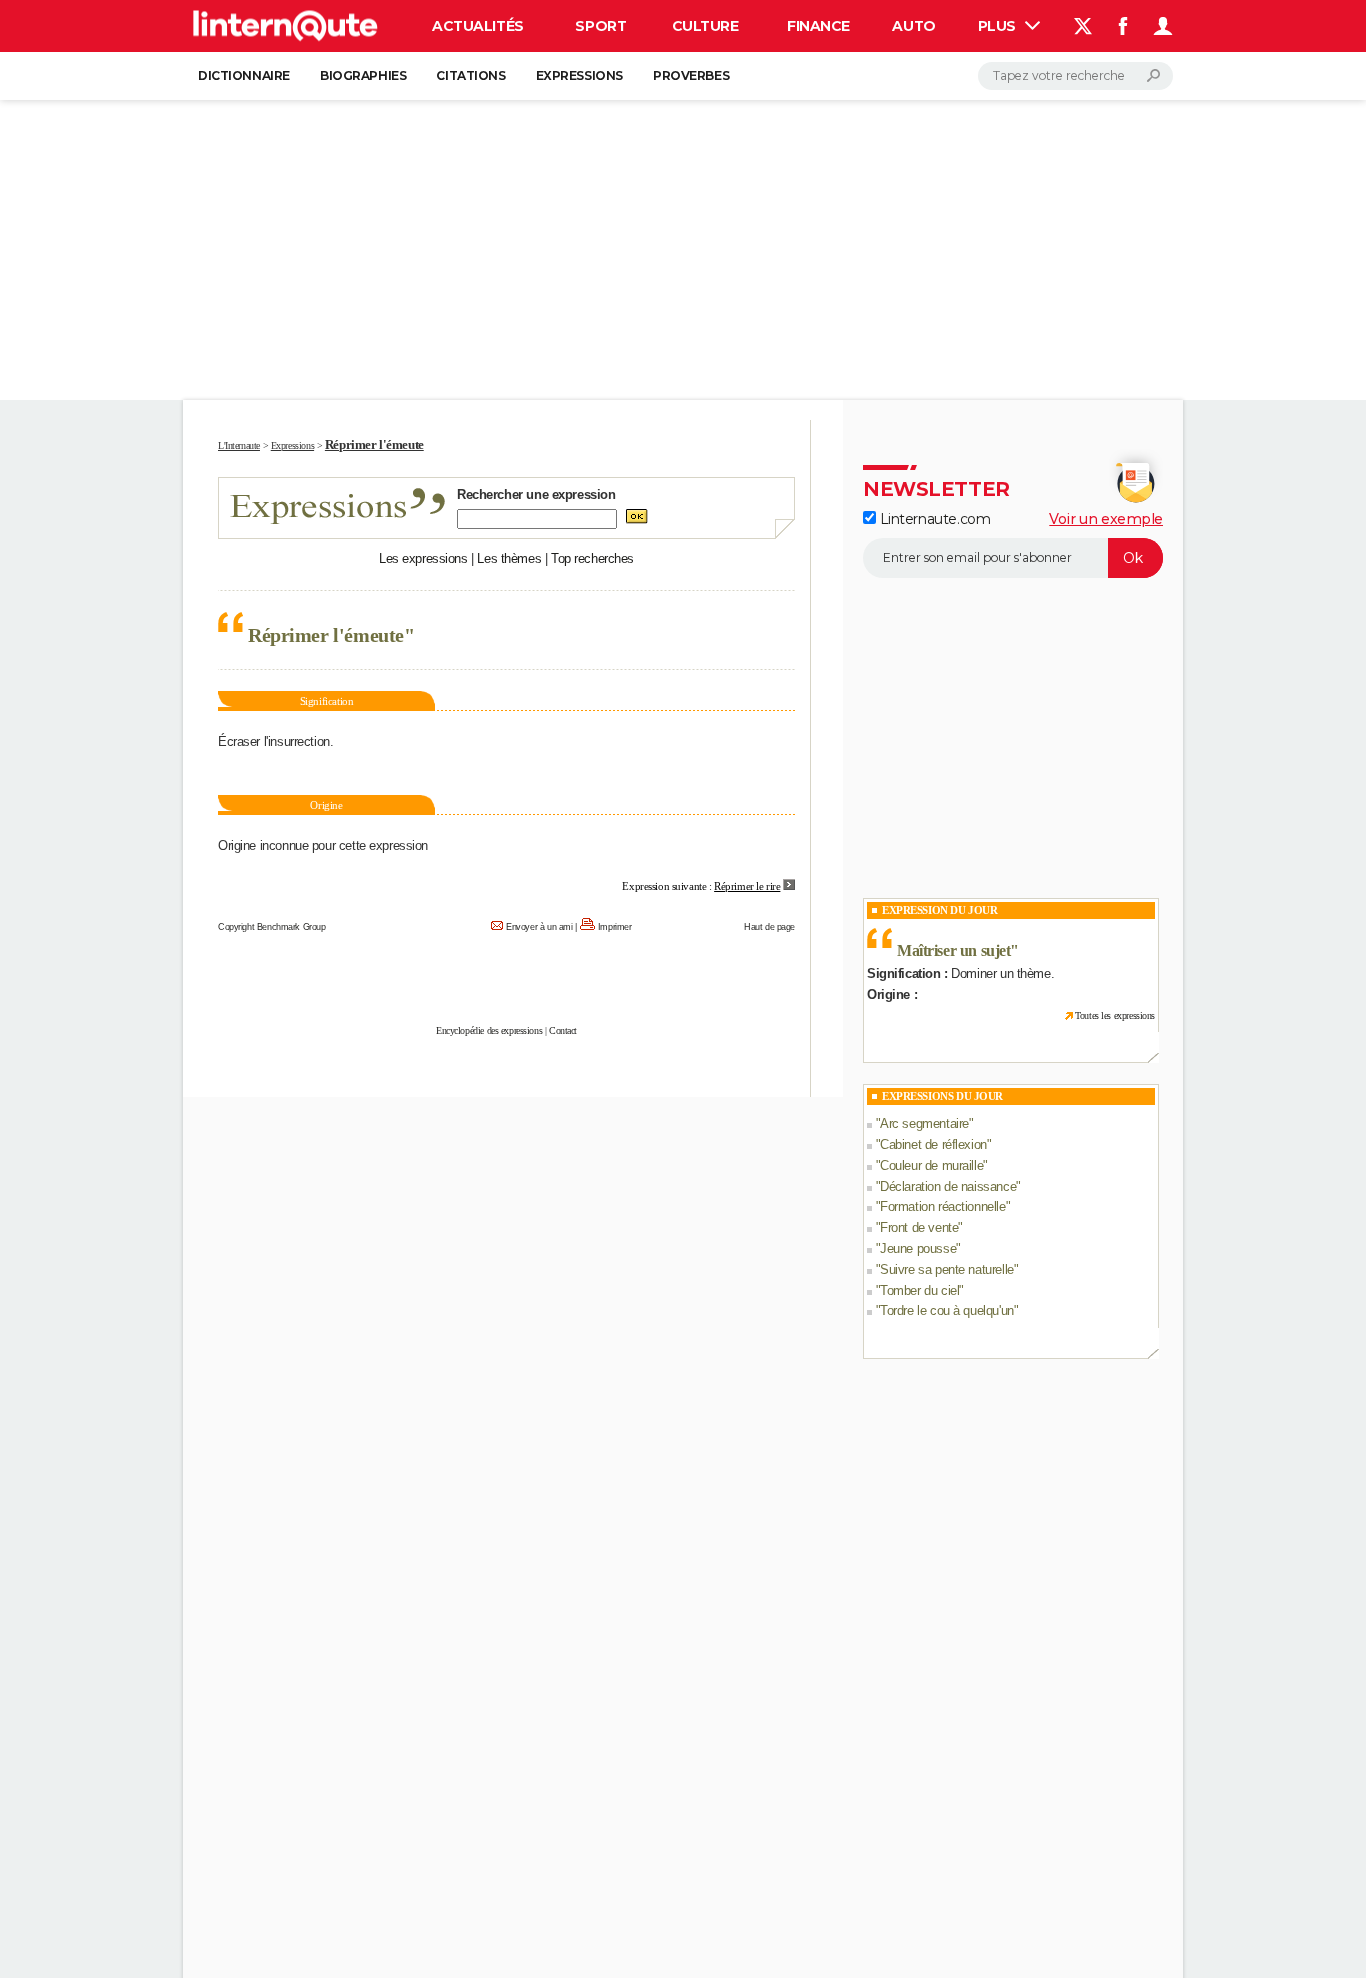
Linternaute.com (933, 519)
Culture (705, 26)
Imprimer (615, 927)
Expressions (579, 75)
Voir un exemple (1106, 519)
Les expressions (423, 558)
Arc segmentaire (924, 1123)
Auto (913, 26)
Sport (600, 26)
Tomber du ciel (919, 1290)
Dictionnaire (244, 75)
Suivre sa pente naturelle (947, 1269)
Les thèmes (509, 558)
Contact (563, 1030)
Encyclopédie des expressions (489, 1030)
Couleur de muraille (931, 1165)
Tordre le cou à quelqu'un (947, 1310)
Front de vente (919, 1227)
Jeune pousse (918, 1248)
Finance (818, 26)
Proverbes (691, 75)
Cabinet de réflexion (933, 1144)
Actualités (478, 26)
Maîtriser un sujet (953, 950)
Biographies (363, 75)
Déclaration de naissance (948, 1186)
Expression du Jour (939, 910)
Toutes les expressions (1115, 1015)
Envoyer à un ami (539, 927)
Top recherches (592, 558)
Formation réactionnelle (942, 1206)
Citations (470, 75)
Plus (999, 26)
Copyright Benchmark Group (272, 927)
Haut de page (769, 927)
